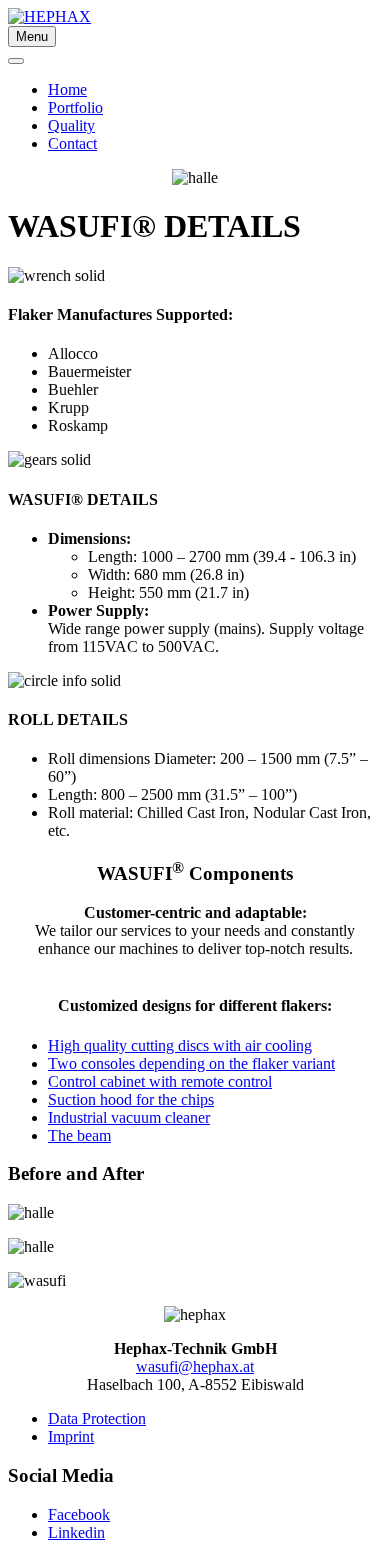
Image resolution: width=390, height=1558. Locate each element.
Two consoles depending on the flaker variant (191, 1063)
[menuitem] (67, 89)
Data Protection (97, 1418)
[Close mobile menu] (16, 61)
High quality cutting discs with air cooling (180, 1045)
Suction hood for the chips (131, 1099)
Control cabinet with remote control (160, 1081)
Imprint (71, 1436)
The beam (79, 1135)
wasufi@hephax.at (195, 1366)
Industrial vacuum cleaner (129, 1117)
